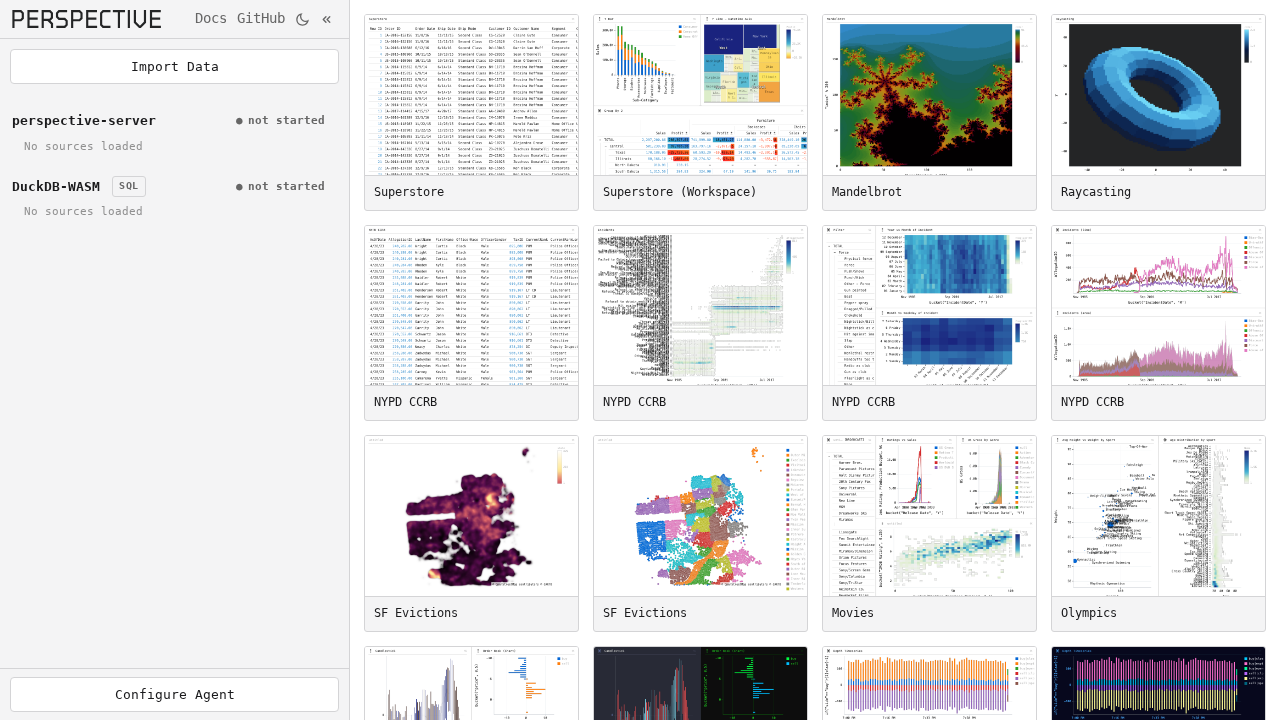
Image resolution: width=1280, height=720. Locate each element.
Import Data (175, 66)
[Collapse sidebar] (328, 19)
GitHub (261, 18)
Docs (211, 18)
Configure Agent (175, 694)
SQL (129, 185)
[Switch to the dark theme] (302, 19)
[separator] (349, 360)
